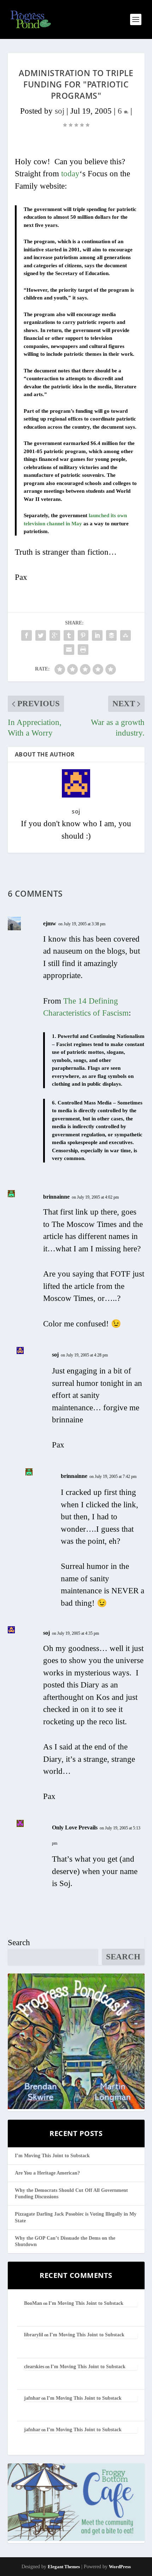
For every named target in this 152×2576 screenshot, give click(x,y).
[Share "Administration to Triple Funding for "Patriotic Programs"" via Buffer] (111, 635)
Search (19, 1943)
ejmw (50, 923)
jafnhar (32, 2398)
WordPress (120, 2567)
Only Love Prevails (75, 1827)
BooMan (33, 2303)
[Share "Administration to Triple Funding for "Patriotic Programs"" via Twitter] (41, 635)
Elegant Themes (64, 2567)
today (70, 174)
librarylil (34, 2335)
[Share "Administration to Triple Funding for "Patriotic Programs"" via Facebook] (27, 635)
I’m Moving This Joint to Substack (52, 2156)
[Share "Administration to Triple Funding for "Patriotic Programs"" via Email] (69, 650)
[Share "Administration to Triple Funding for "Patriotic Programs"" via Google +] (55, 635)
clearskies (34, 2367)
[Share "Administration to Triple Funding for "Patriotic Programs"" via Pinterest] (83, 635)
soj (60, 111)
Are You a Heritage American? (47, 2173)
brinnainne (56, 1197)
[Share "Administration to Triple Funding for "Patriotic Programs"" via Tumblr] (69, 635)
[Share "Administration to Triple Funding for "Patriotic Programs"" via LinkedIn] (97, 635)
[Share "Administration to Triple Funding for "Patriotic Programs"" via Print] (83, 650)
